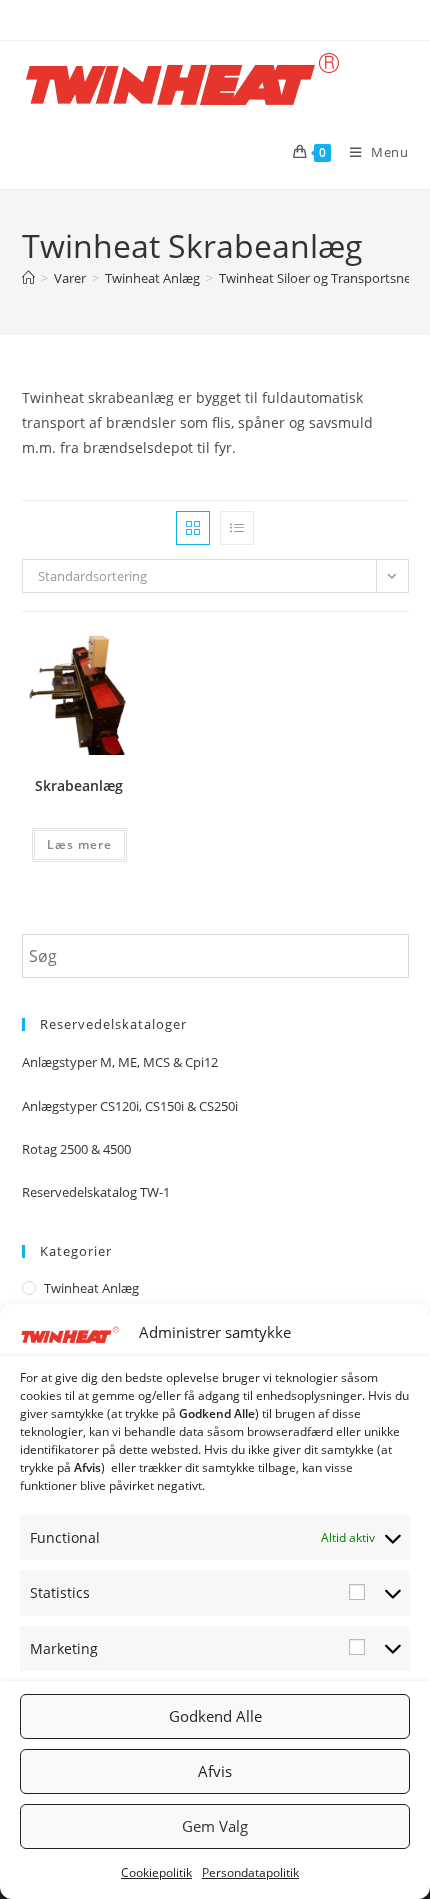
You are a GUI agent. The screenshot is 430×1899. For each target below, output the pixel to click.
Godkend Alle (215, 1716)
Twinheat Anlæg (91, 1288)
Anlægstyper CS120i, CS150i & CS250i (130, 1106)
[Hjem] (28, 278)
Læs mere (79, 844)
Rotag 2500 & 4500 (76, 1149)
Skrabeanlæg (79, 785)
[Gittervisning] (193, 528)
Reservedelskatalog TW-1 (96, 1192)
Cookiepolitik (156, 1872)
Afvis (215, 1771)
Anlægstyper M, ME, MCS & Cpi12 (120, 1062)
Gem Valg (215, 1826)
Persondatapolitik (250, 1872)
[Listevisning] (237, 528)
